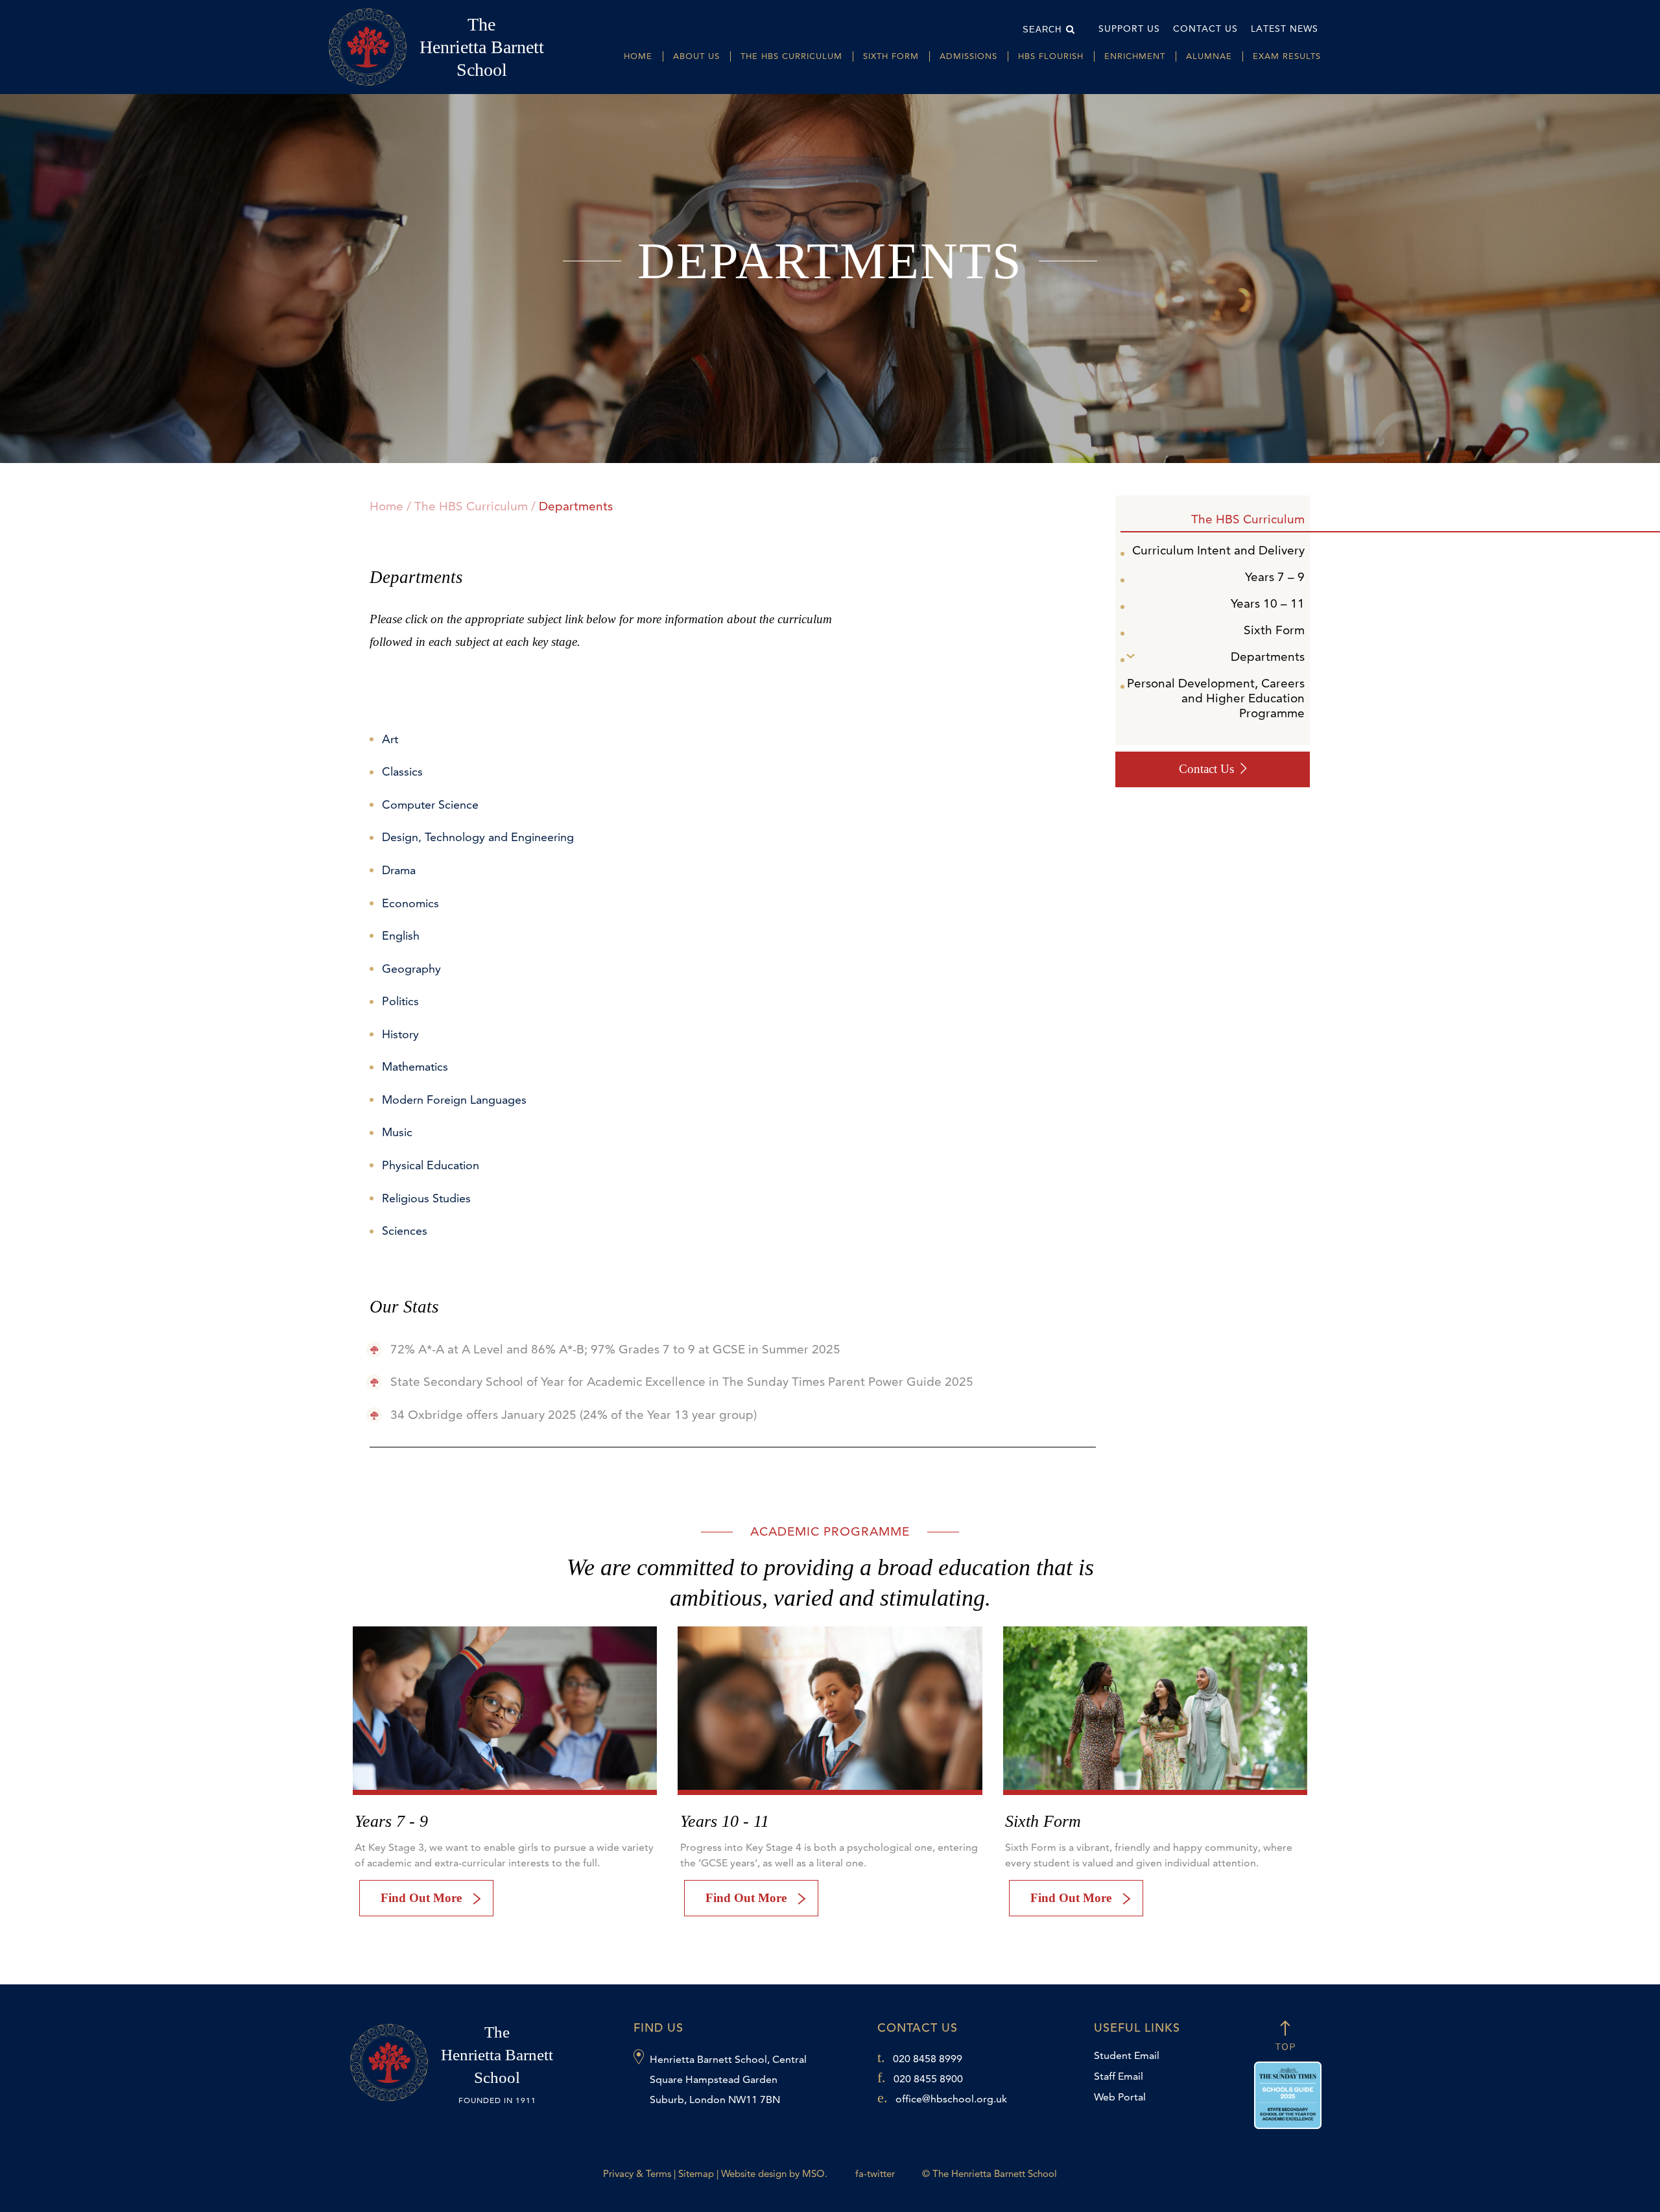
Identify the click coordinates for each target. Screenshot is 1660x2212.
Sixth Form (891, 56)
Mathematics (415, 1066)
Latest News (1285, 29)
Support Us (1129, 29)
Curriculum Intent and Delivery (1218, 550)
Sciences (405, 1231)
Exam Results (1287, 56)
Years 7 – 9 (1275, 577)
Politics (400, 1001)
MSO (813, 2173)
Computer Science (430, 804)
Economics (410, 903)
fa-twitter (875, 2173)
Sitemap (696, 2173)
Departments (1268, 657)
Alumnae (1209, 56)
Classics (402, 771)
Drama (399, 870)
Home (638, 56)
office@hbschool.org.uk (951, 2099)
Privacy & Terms (637, 2173)
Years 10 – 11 (1268, 603)
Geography (411, 969)
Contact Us (1205, 29)
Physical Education (431, 1165)
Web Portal (1120, 2097)
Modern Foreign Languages (454, 1100)
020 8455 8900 (928, 2079)
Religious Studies (426, 1198)
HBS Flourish (1051, 56)
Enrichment (1135, 56)
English (401, 935)
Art (390, 739)
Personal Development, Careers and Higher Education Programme (1216, 698)
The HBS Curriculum (791, 56)
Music (397, 1132)
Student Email (1127, 2055)
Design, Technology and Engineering (478, 837)
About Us (696, 56)
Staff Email (1119, 2076)
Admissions (968, 56)
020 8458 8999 (928, 2059)
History (400, 1034)
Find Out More (421, 1898)
